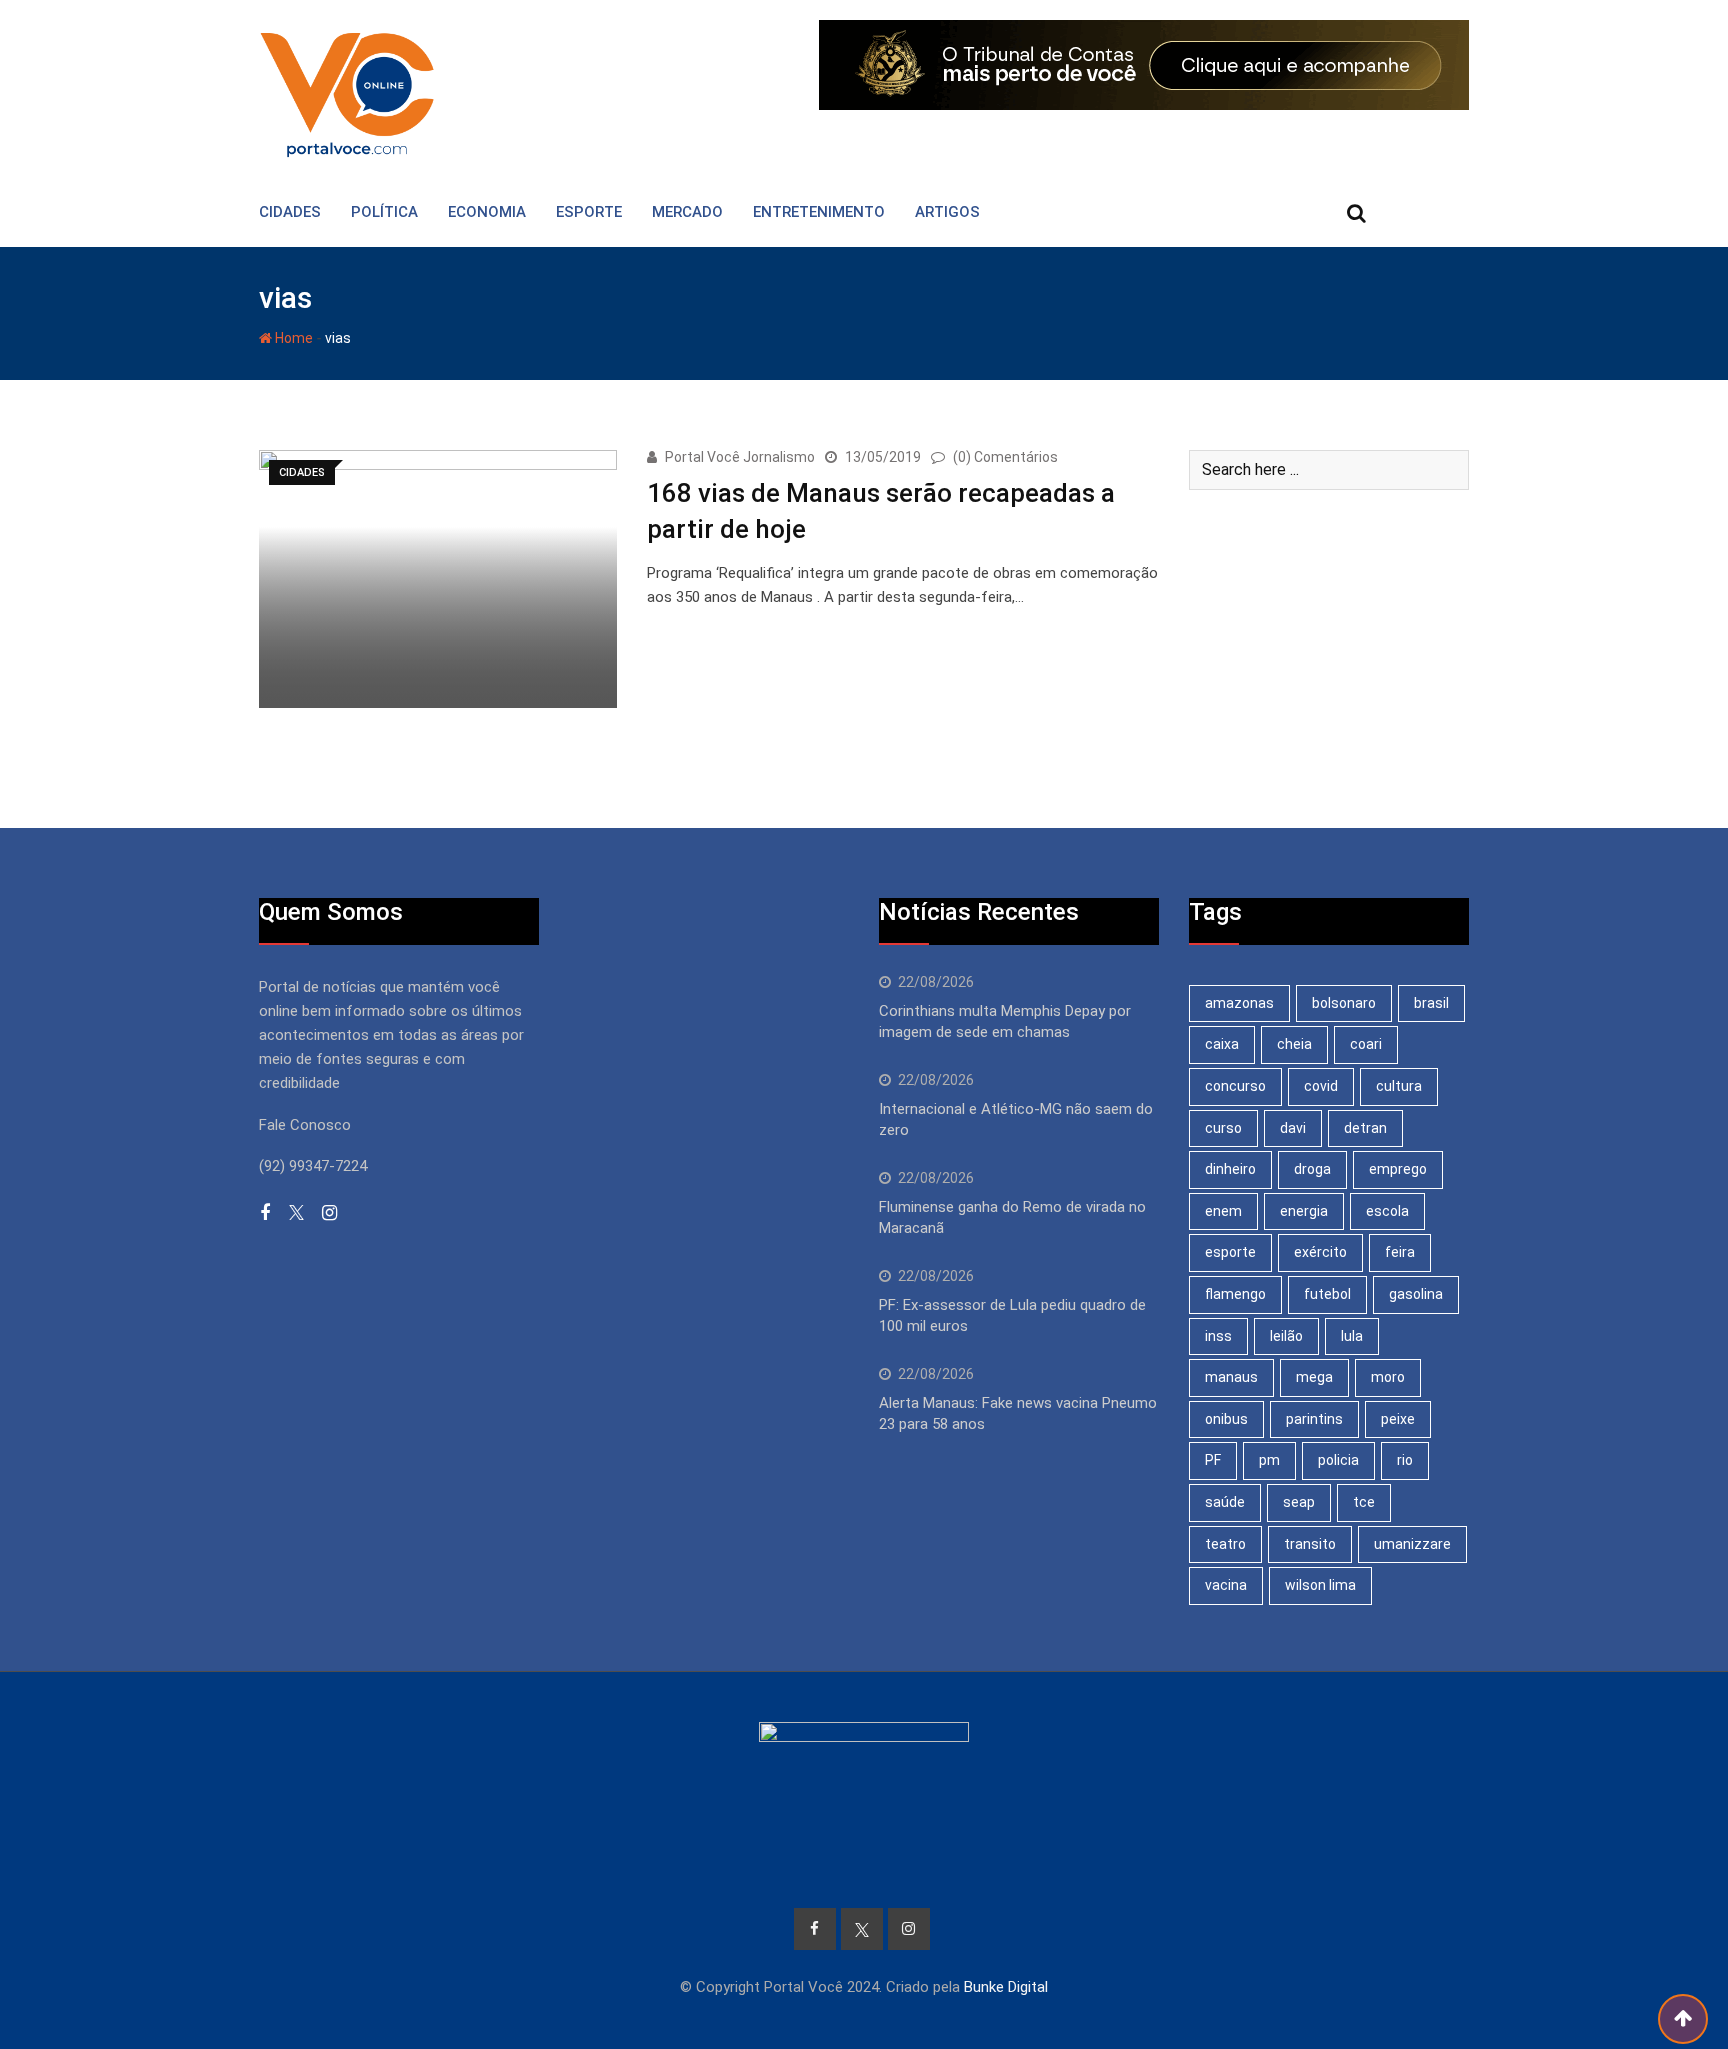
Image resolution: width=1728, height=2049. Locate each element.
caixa (1222, 1044)
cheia (1294, 1044)
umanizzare (1412, 1544)
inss (1218, 1336)
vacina (1226, 1585)
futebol (1327, 1294)
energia (1304, 1211)
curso (1223, 1128)
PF (1213, 1460)
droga (1312, 1169)
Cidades (290, 212)
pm (1269, 1460)
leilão (1286, 1336)
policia (1338, 1460)
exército (1320, 1252)
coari (1366, 1044)
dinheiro (1230, 1169)
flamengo (1235, 1294)
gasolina (1416, 1294)
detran (1365, 1128)
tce (1364, 1502)
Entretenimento (819, 212)
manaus (1231, 1377)
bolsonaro (1344, 1003)
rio (1405, 1460)
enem (1223, 1211)
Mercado (687, 212)
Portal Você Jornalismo (740, 457)
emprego (1398, 1169)
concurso (1235, 1086)
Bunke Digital (1006, 1987)
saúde (1225, 1502)
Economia (487, 212)
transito (1310, 1544)
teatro (1225, 1544)
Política (384, 212)
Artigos (947, 212)
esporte (1230, 1252)
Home (292, 338)
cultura (1399, 1086)
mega (1314, 1377)
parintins (1314, 1419)
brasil (1431, 1003)
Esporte (589, 212)
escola (1387, 1211)
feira (1400, 1252)
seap (1299, 1502)
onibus (1226, 1419)
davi (1293, 1128)
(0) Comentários (1005, 457)
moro (1388, 1377)
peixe (1398, 1419)
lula (1352, 1336)
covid (1321, 1086)
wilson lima (1320, 1585)
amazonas (1239, 1003)
